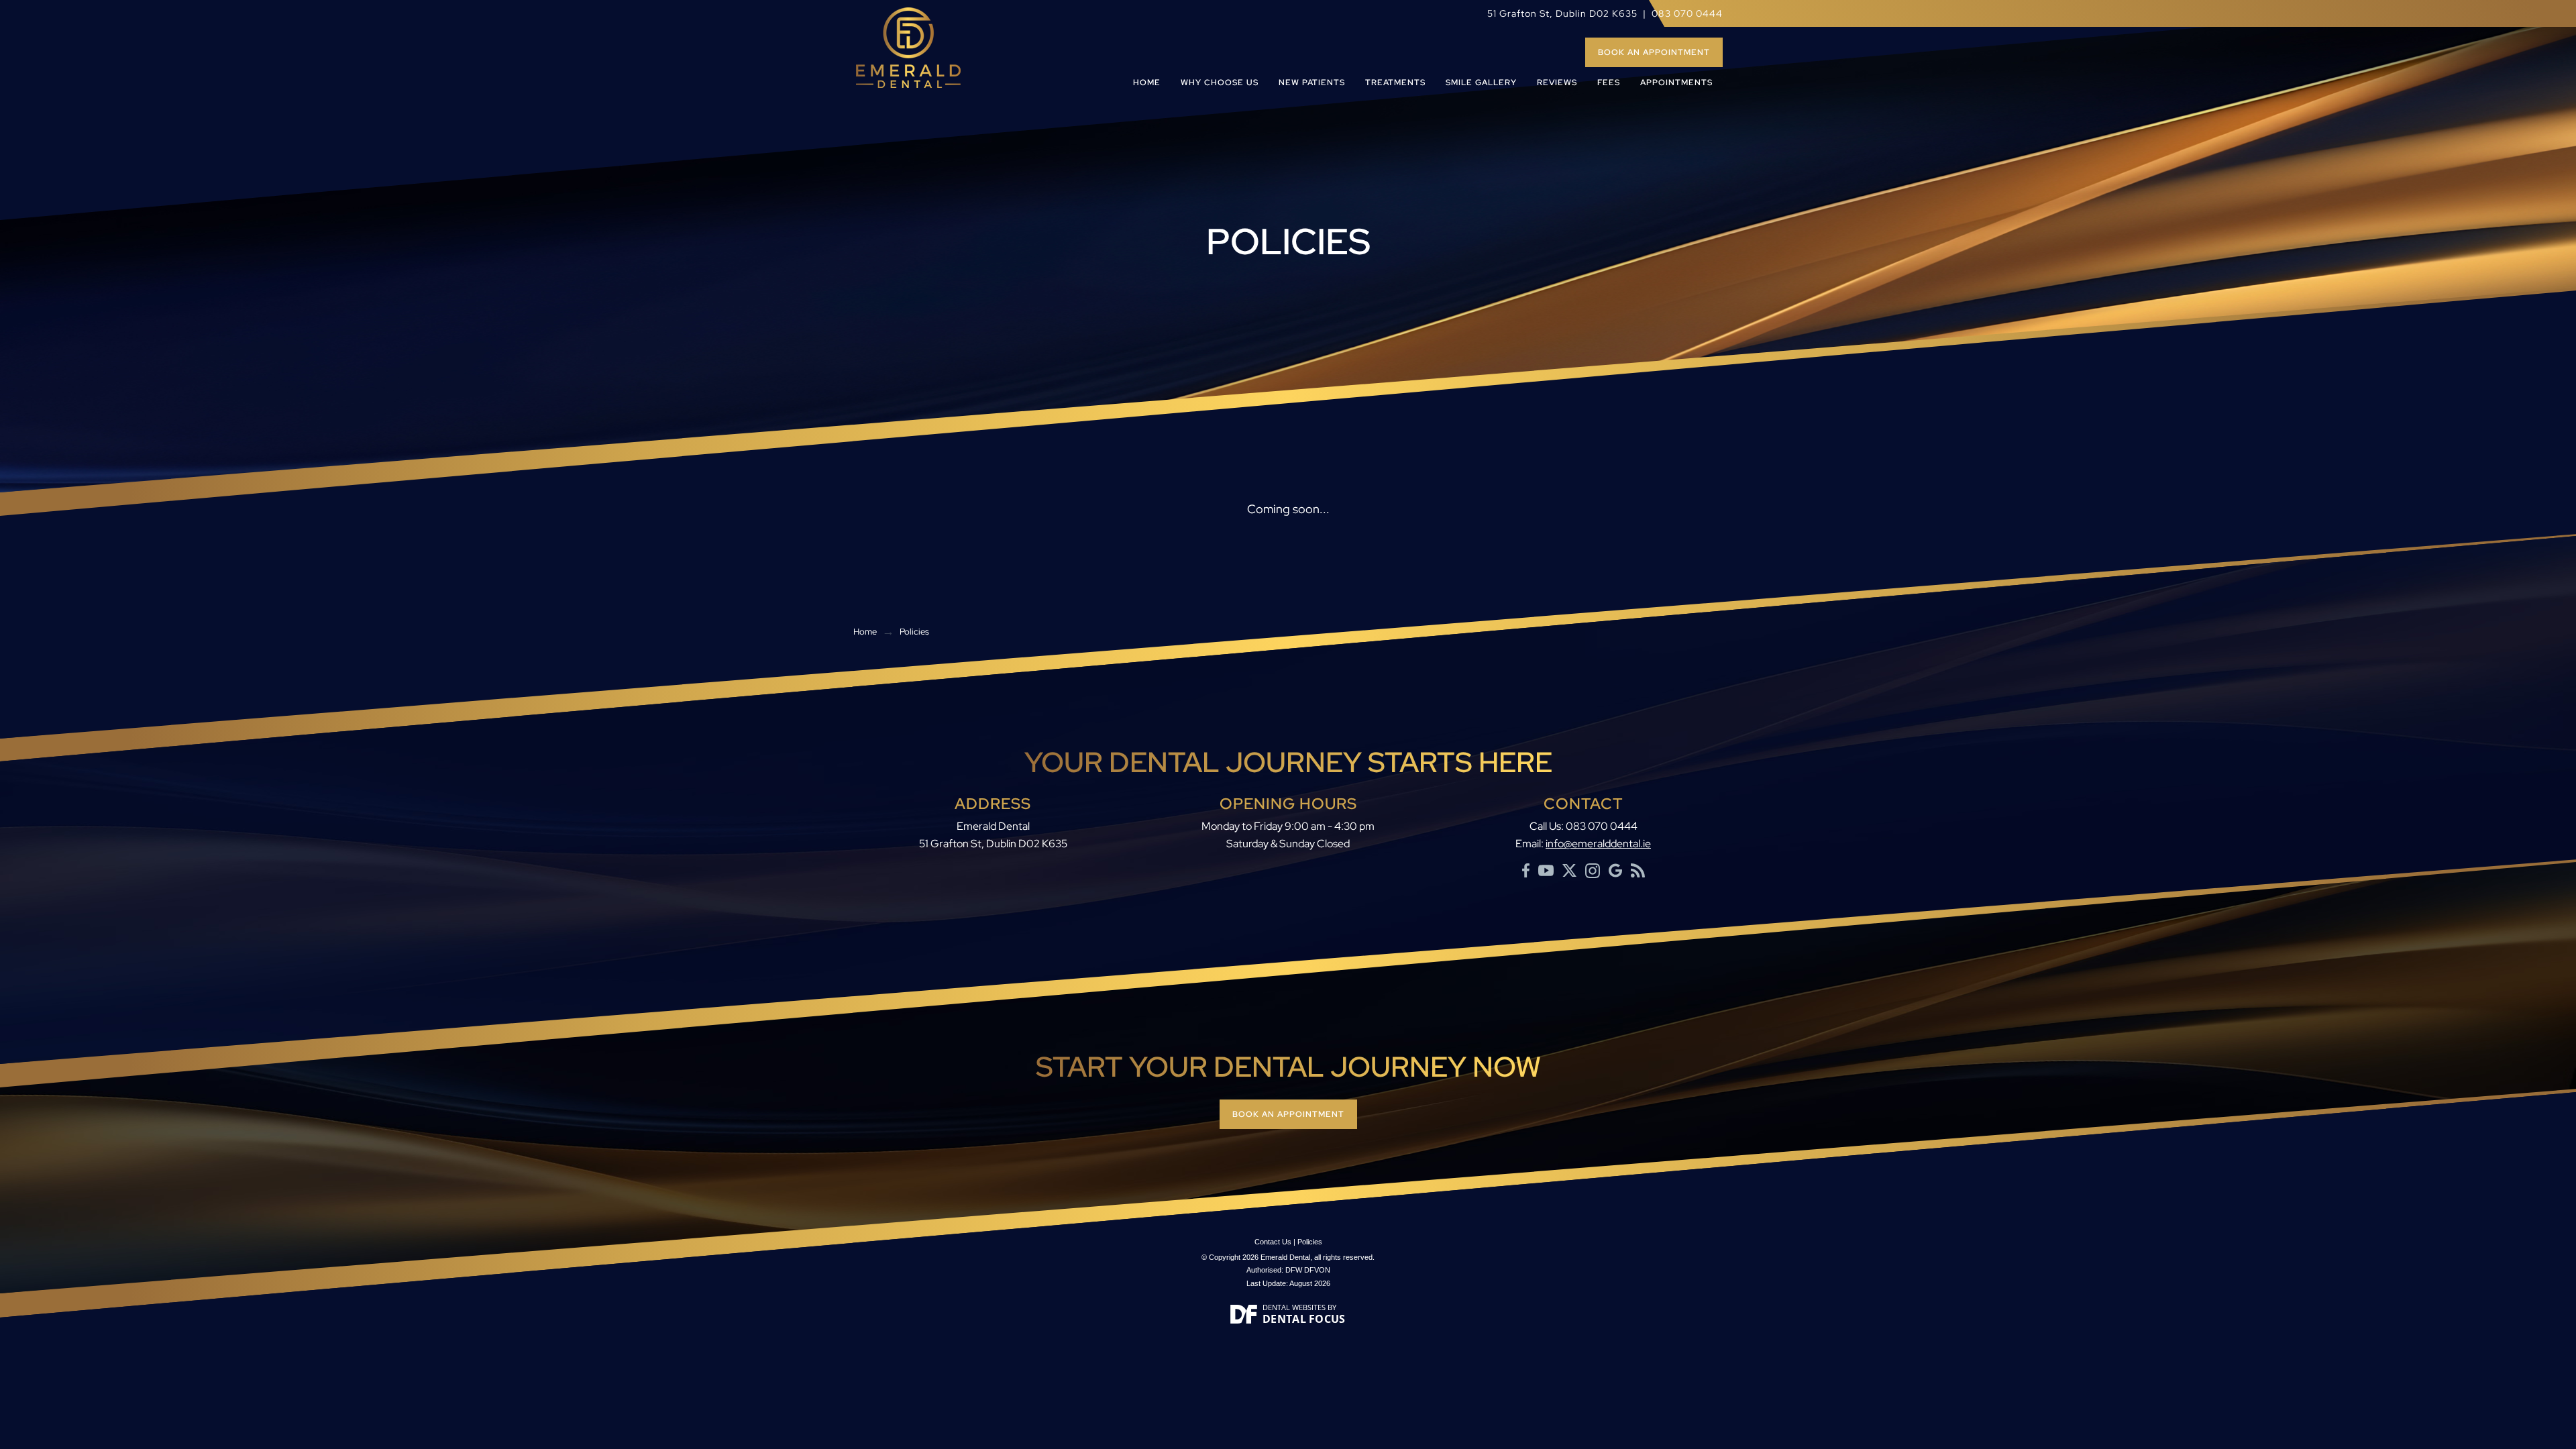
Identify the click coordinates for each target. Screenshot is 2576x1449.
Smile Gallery (1481, 83)
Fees (1609, 83)
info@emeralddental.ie (1598, 844)
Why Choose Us (1220, 83)
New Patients (1312, 83)
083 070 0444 (1687, 13)
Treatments (1395, 83)
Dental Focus (1304, 1319)
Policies (1310, 1242)
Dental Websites (1294, 1307)
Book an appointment (1654, 52)
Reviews (1557, 83)
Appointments (1676, 83)
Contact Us (1273, 1242)
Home (1147, 83)
